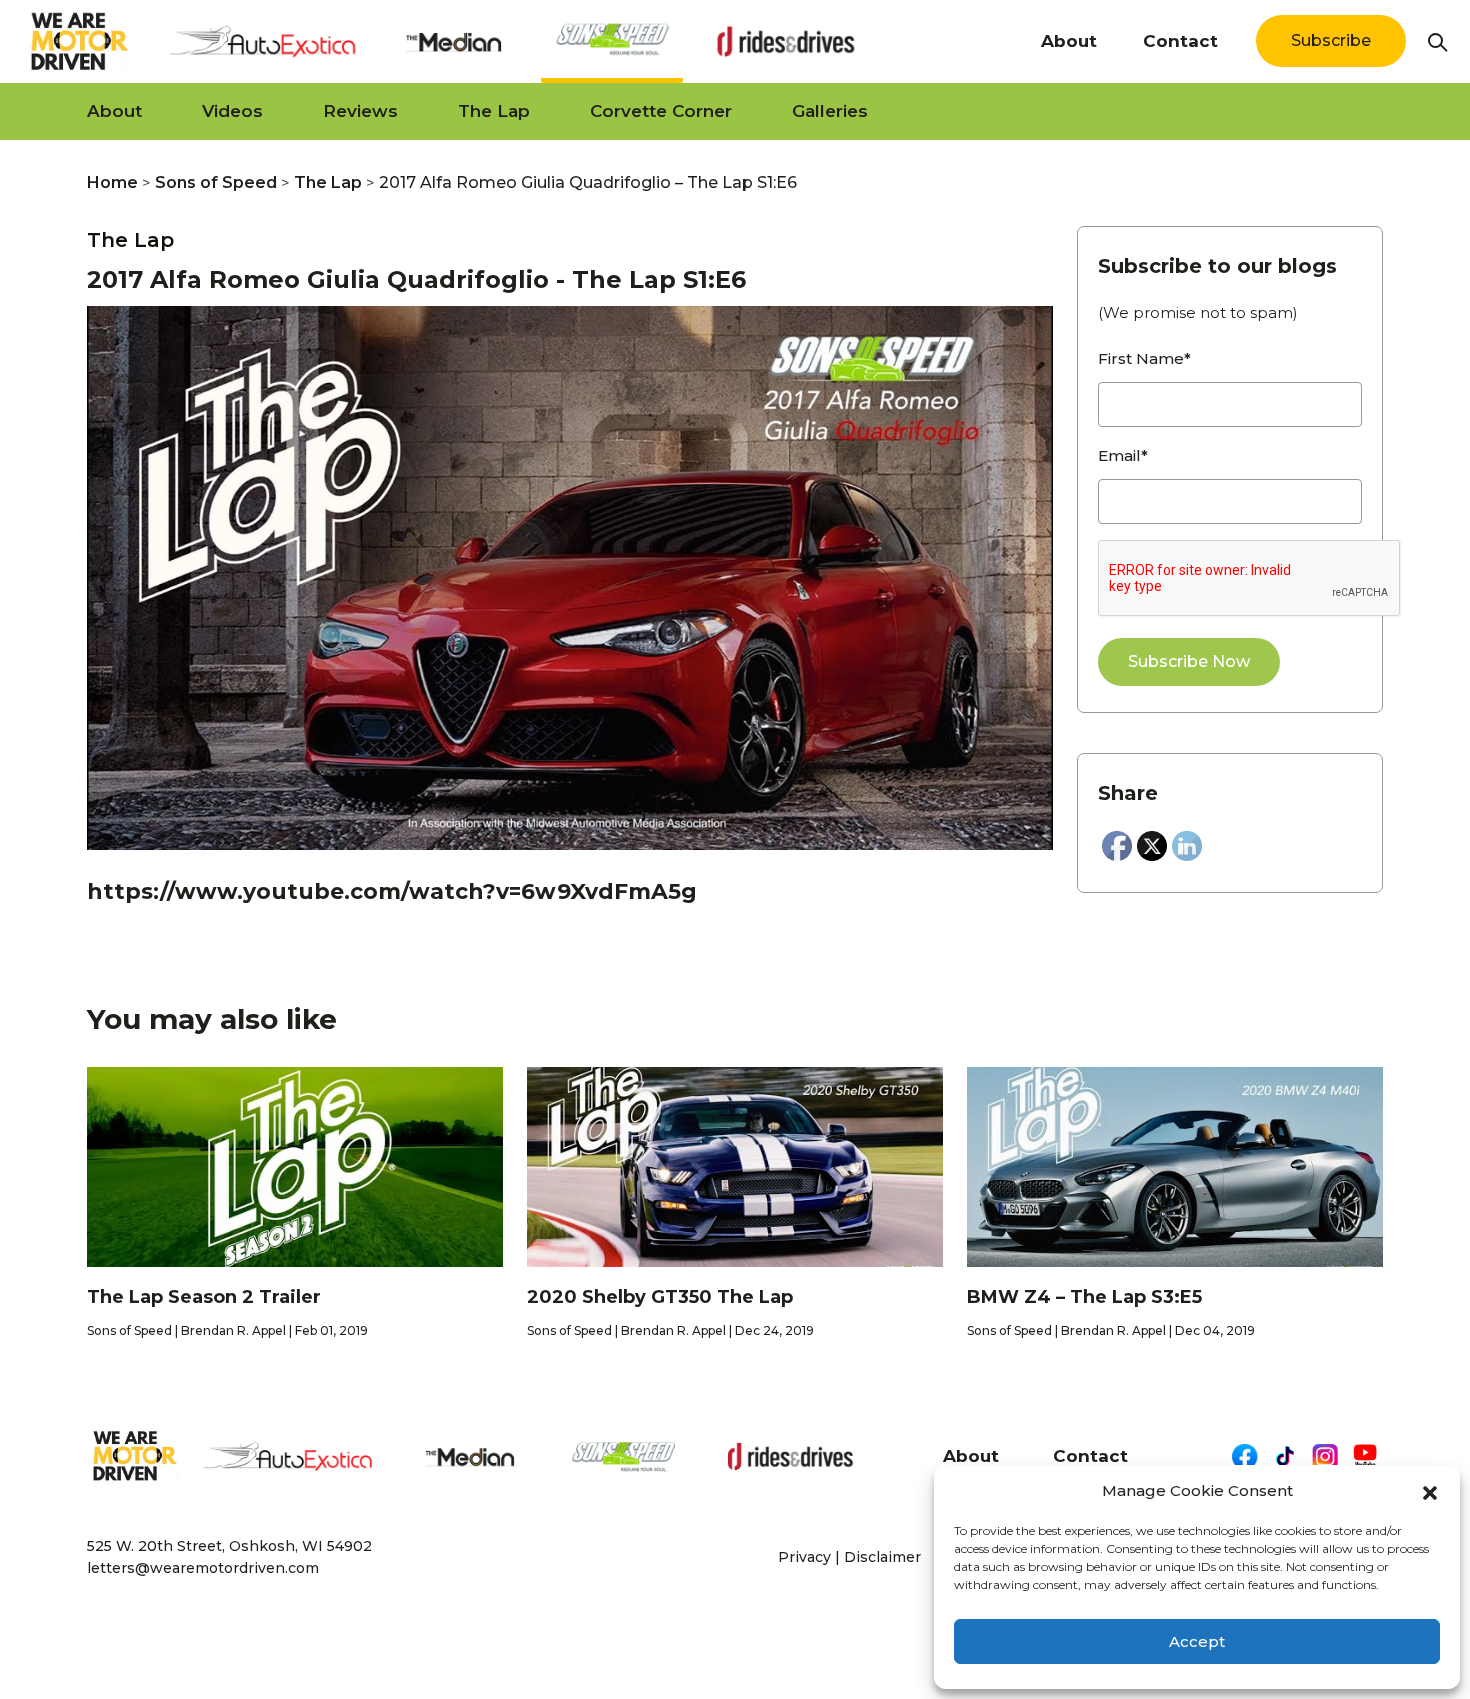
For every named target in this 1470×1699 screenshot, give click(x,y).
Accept (1197, 1641)
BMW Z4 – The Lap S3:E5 (1084, 1297)
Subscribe (1331, 40)
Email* (1123, 455)
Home (112, 182)
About (1069, 41)
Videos (232, 111)
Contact (1180, 41)
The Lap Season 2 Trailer (204, 1297)
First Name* (1144, 358)
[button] (1430, 1491)
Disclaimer (882, 1557)
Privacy (804, 1557)
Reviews (360, 111)
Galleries (830, 111)
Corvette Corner (661, 111)
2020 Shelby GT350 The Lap (660, 1297)
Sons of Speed (216, 182)
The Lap (494, 111)
